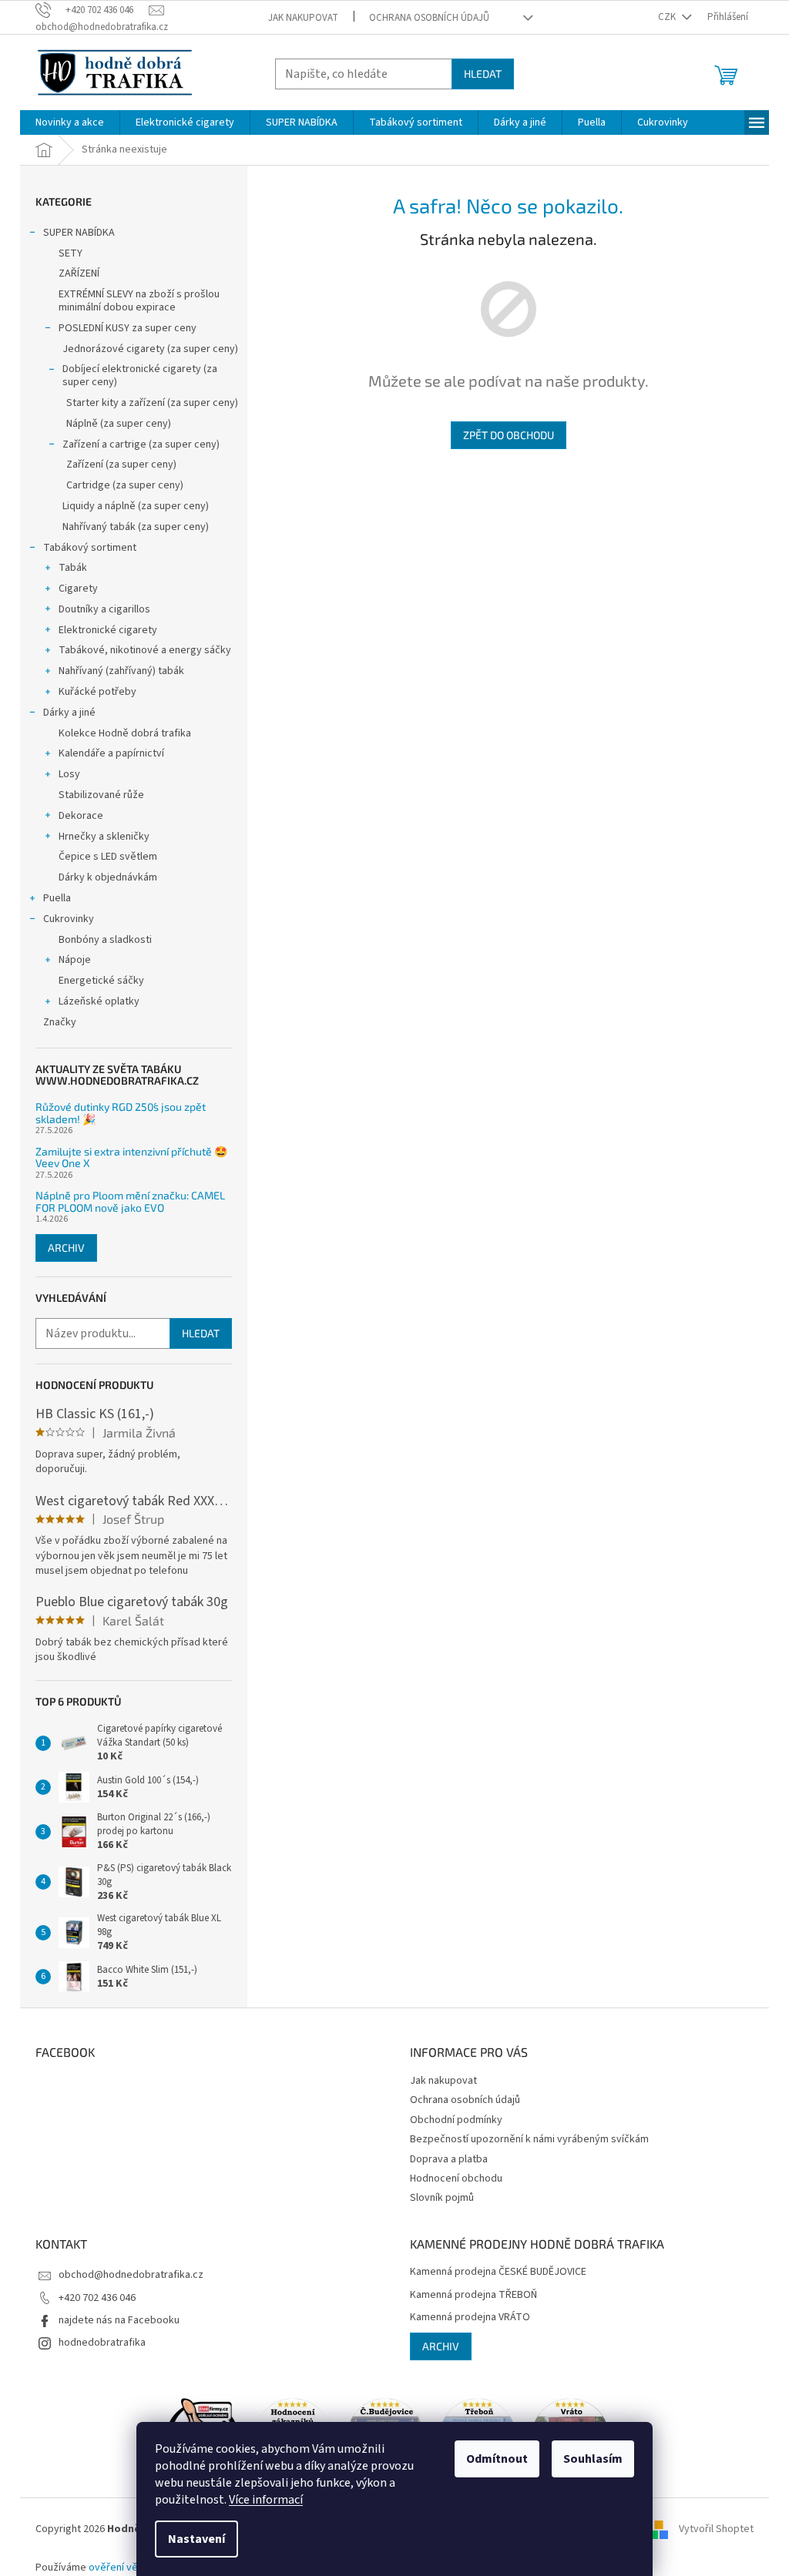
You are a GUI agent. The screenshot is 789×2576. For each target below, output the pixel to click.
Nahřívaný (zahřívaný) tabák (121, 671)
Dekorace (81, 816)
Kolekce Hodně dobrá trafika (125, 733)
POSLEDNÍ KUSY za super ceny (128, 328)
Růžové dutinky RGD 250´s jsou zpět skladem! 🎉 (121, 1113)
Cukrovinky (69, 919)
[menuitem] (70, 122)
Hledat (483, 74)
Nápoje (75, 960)
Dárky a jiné (69, 713)
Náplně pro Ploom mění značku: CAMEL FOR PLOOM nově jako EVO (130, 1201)
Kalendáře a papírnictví (111, 753)
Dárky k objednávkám (108, 877)
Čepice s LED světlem (108, 857)
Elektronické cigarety (108, 630)
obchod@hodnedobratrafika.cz (131, 2275)
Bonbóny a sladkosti (105, 940)
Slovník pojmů (442, 2198)
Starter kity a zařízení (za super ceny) (152, 403)
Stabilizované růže (101, 795)
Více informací (266, 2500)
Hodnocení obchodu (456, 2179)
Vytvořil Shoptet (716, 2529)
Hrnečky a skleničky (104, 837)
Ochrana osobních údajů (429, 18)
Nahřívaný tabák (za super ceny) (136, 527)
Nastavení (196, 2539)
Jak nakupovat (303, 18)
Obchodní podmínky (456, 2120)
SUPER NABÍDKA (79, 233)
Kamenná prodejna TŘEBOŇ (473, 2295)
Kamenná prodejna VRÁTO (470, 2318)
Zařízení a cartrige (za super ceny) (141, 444)
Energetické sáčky (101, 981)
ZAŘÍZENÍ (79, 273)
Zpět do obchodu (509, 435)
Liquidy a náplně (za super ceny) (136, 506)
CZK (668, 17)
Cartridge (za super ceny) (125, 485)
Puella (57, 898)
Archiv (66, 1248)
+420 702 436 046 (97, 2298)
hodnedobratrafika (102, 2343)
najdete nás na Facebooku (119, 2320)
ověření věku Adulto (135, 2568)
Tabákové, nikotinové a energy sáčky (145, 650)
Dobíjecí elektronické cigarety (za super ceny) (140, 376)
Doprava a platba (449, 2159)
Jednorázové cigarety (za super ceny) (150, 349)
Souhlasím (593, 2459)
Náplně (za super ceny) (119, 424)
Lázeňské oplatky (99, 1001)
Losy (69, 774)
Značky (60, 1022)
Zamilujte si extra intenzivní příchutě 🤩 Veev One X (131, 1157)
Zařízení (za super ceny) (121, 465)
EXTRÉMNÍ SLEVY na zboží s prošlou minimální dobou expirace (139, 301)
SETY (71, 253)
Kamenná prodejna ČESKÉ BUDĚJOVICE (498, 2272)
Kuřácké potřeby (97, 692)
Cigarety (78, 589)
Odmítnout (497, 2459)
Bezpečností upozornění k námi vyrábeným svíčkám (529, 2139)
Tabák (73, 568)
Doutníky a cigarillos (104, 609)
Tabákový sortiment (90, 548)
